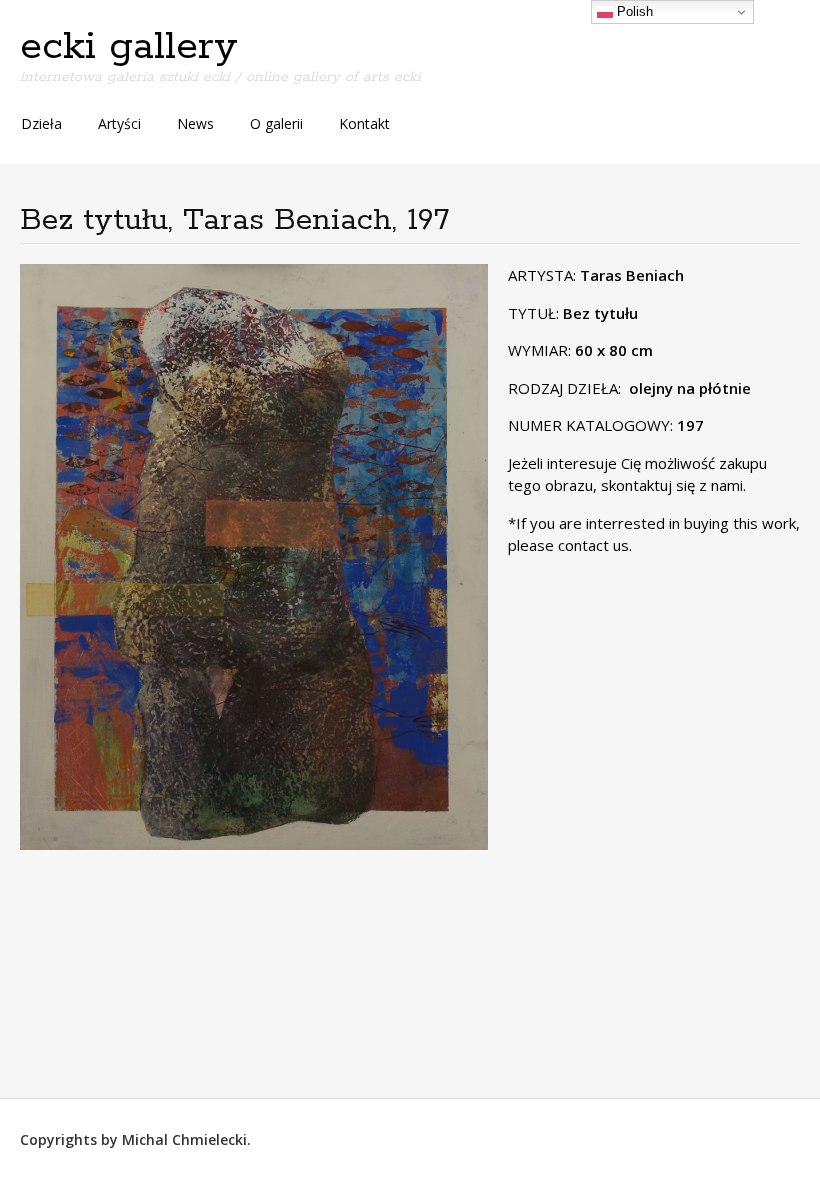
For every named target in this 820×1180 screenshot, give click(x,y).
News (195, 123)
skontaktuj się (646, 485)
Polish (633, 11)
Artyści (119, 123)
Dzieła (41, 123)
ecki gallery (129, 47)
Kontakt (364, 123)
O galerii (276, 123)
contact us (593, 545)
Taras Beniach (632, 275)
